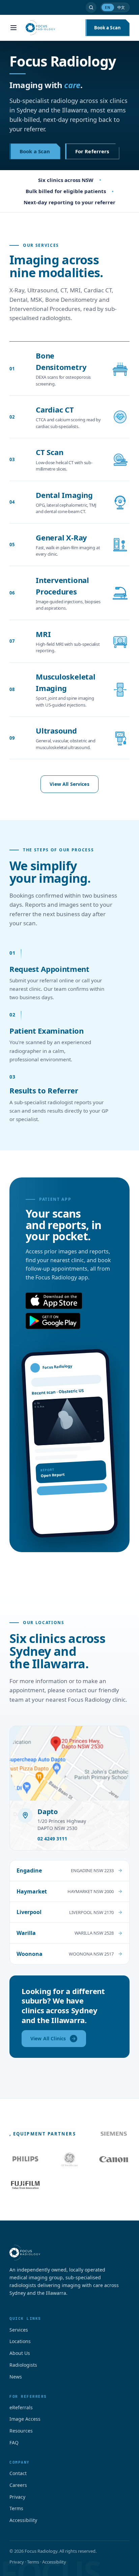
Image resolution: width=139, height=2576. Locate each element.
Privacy (17, 2497)
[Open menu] (13, 28)
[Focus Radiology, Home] (51, 28)
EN (108, 7)
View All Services (69, 784)
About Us (20, 2353)
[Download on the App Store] (54, 1301)
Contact (18, 2473)
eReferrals (21, 2407)
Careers (18, 2485)
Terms (16, 2508)
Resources (21, 2431)
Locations (20, 2341)
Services (19, 2330)
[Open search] (91, 7)
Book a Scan (107, 28)
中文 (121, 7)
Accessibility (23, 2520)
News (16, 2377)
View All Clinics (48, 2038)
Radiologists (23, 2365)
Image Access (25, 2419)
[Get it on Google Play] (53, 1321)
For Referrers (92, 151)
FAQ (14, 2442)
